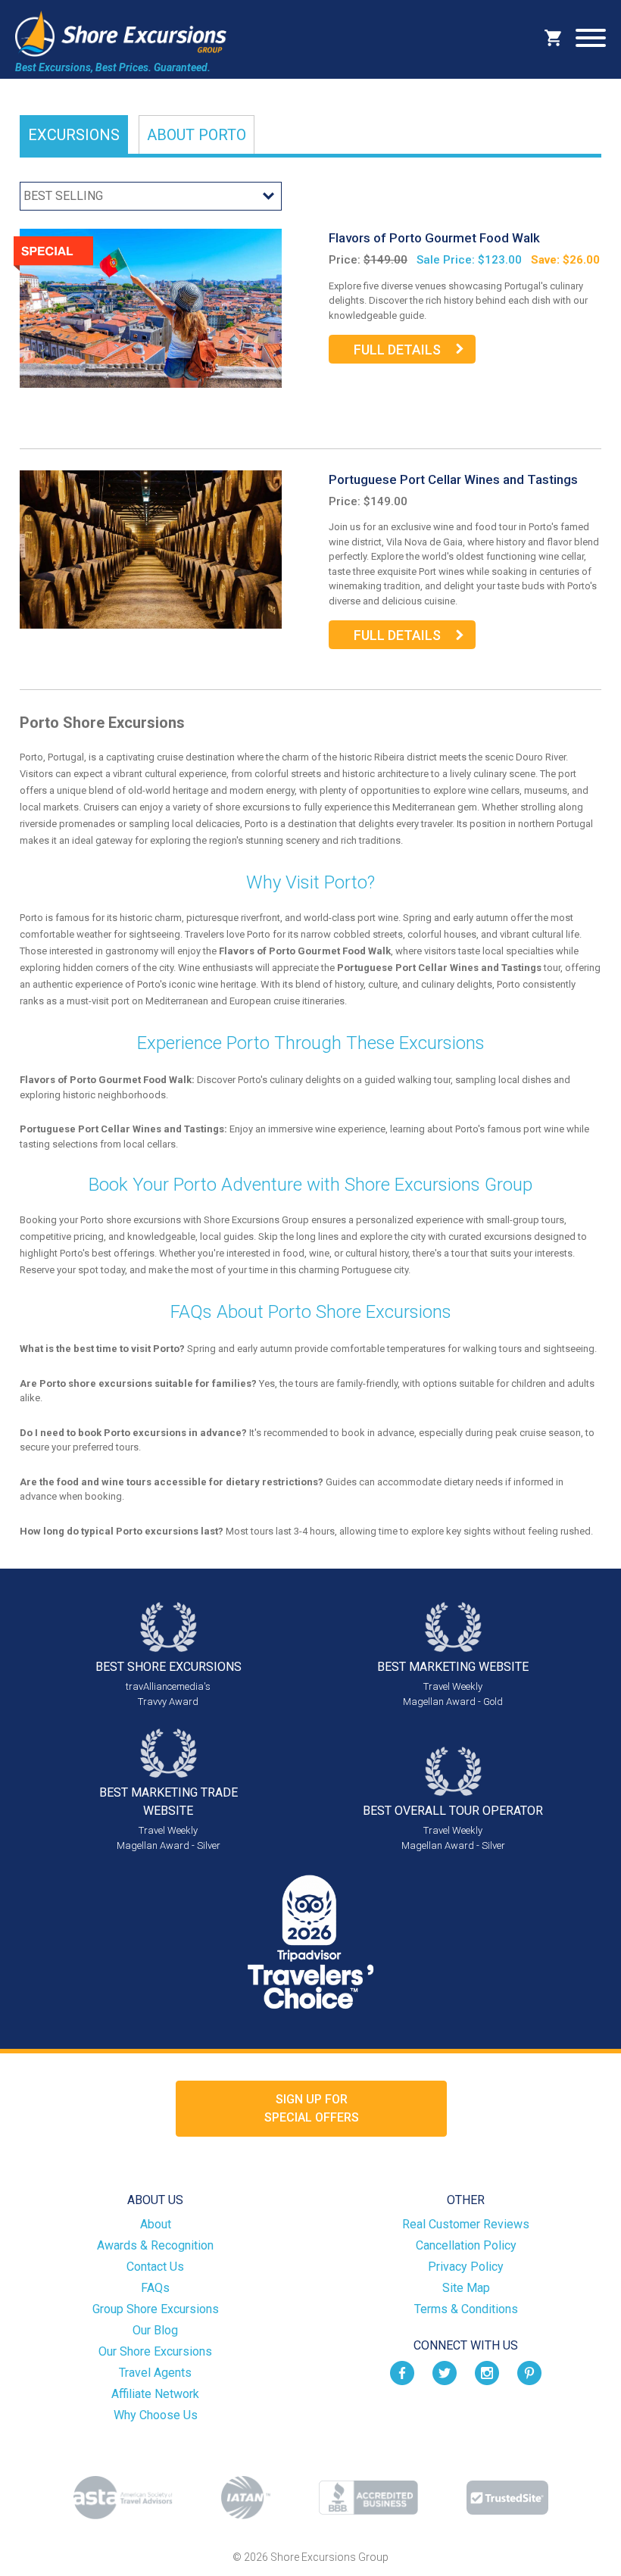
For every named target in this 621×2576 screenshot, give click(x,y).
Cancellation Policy (466, 2245)
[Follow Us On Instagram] (487, 2372)
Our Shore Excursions (155, 2351)
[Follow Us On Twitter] (445, 2372)
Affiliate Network (155, 2394)
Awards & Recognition (155, 2245)
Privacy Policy (466, 2267)
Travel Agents (155, 2373)
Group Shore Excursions (156, 2309)
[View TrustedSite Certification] (507, 2498)
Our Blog (155, 2330)
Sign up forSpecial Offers (312, 2108)
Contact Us (155, 2267)
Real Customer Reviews (466, 2224)
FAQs (155, 2288)
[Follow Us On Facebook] (402, 2372)
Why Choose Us (156, 2415)
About (197, 135)
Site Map (466, 2288)
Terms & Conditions (466, 2309)
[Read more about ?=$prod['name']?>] (151, 307)
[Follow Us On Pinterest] (529, 2372)
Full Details (397, 350)
